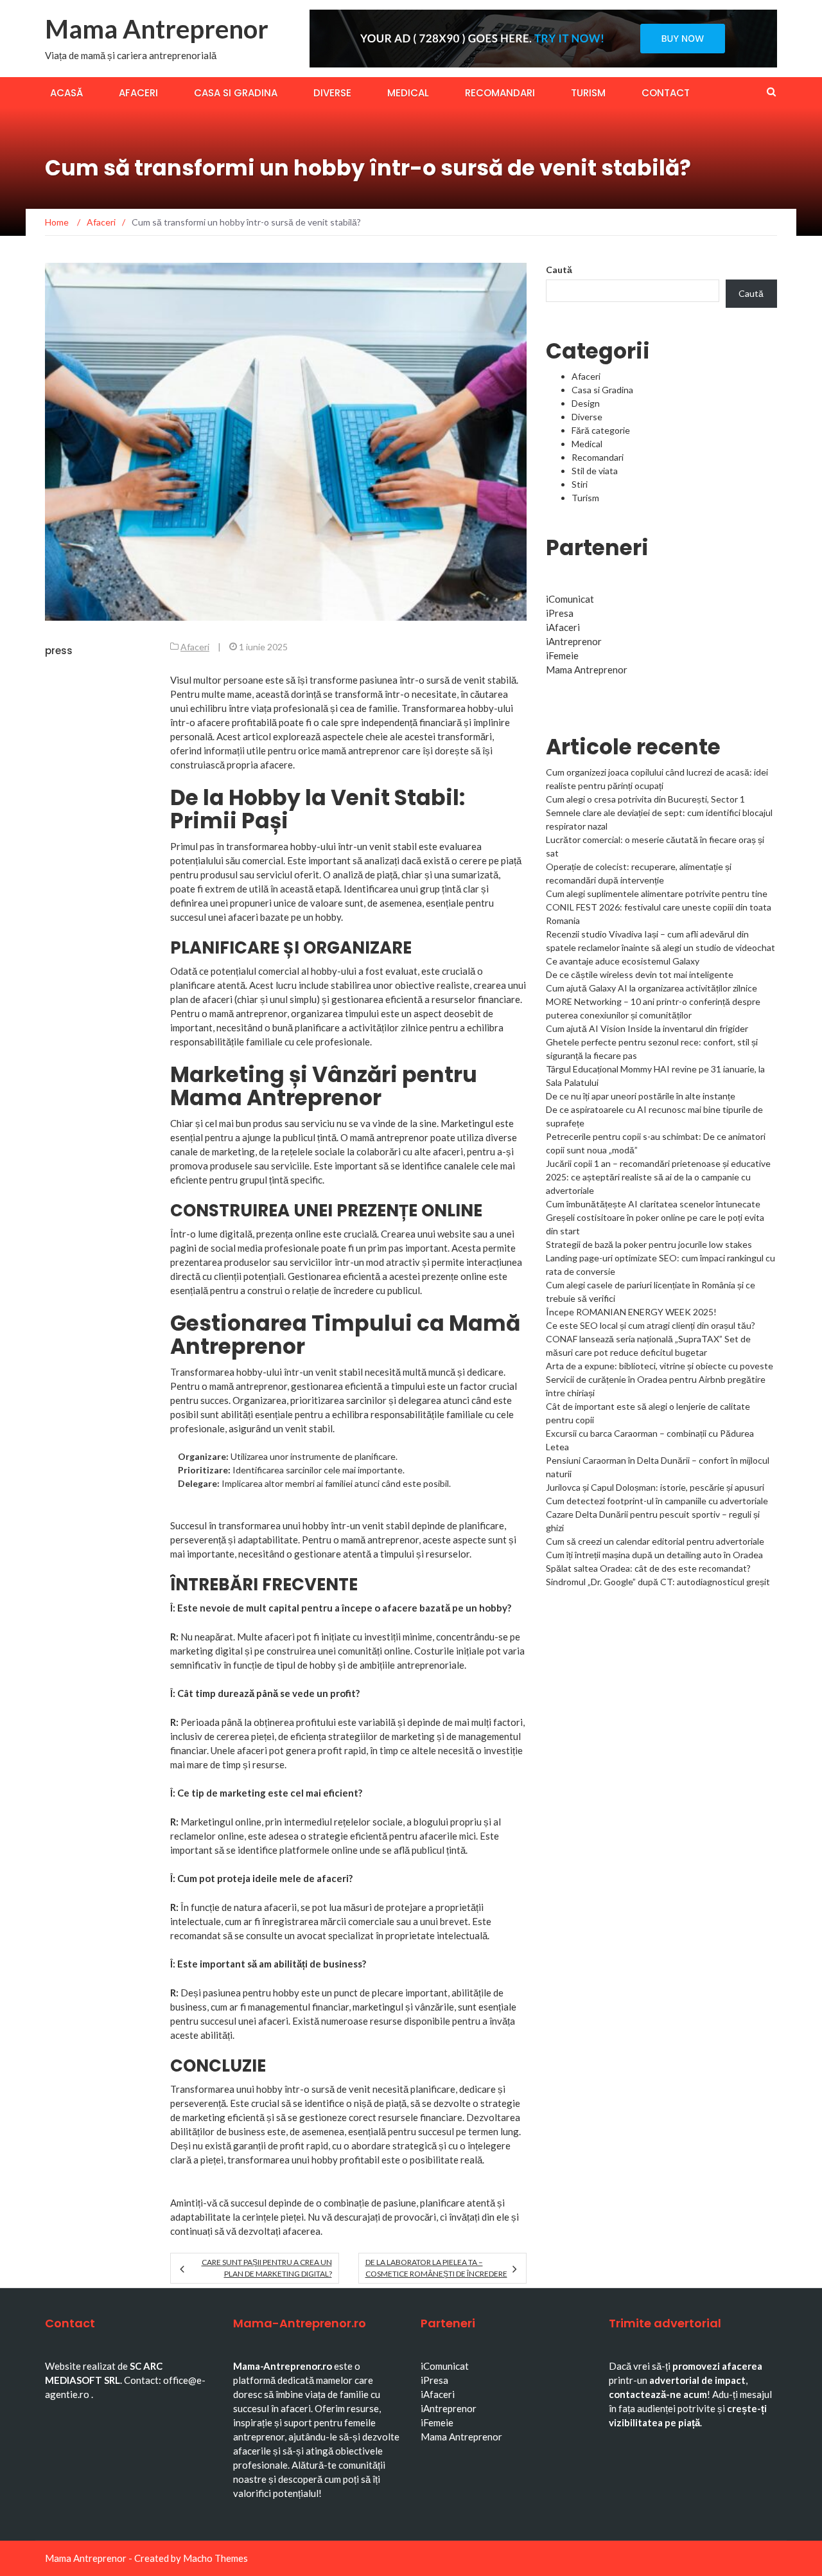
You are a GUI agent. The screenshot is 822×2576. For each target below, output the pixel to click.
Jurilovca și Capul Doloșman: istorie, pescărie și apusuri (655, 1487)
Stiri (580, 484)
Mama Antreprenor (157, 29)
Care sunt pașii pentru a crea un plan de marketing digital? (267, 2268)
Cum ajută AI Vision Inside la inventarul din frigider (647, 1028)
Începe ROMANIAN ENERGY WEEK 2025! (631, 1312)
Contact (666, 93)
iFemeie (562, 655)
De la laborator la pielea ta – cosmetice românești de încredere (436, 2268)
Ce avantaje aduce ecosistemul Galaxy (623, 961)
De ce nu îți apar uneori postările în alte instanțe (641, 1096)
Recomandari (500, 93)
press (59, 651)
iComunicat (570, 599)
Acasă (66, 93)
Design (586, 403)
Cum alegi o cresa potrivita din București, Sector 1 (645, 799)
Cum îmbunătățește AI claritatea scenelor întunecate (653, 1204)
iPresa (560, 613)
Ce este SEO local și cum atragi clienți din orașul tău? (651, 1325)
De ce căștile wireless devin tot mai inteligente (640, 974)
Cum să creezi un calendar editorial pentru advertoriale (655, 1541)
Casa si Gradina (236, 93)
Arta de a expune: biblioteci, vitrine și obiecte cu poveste (660, 1366)
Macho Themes (215, 2558)
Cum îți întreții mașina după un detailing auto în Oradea (654, 1555)
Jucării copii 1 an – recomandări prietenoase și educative (658, 1163)
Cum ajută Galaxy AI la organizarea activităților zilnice (651, 988)
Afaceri (138, 93)
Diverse (332, 93)
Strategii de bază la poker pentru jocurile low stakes (649, 1244)
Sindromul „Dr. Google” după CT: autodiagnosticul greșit (658, 1582)
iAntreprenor (574, 641)
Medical (408, 93)
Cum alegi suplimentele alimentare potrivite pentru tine (657, 893)
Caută (559, 270)
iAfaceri (563, 627)
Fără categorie (601, 430)
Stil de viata (595, 471)
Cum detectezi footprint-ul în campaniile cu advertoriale (657, 1501)
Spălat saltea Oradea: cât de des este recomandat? (648, 1568)
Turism (588, 93)
